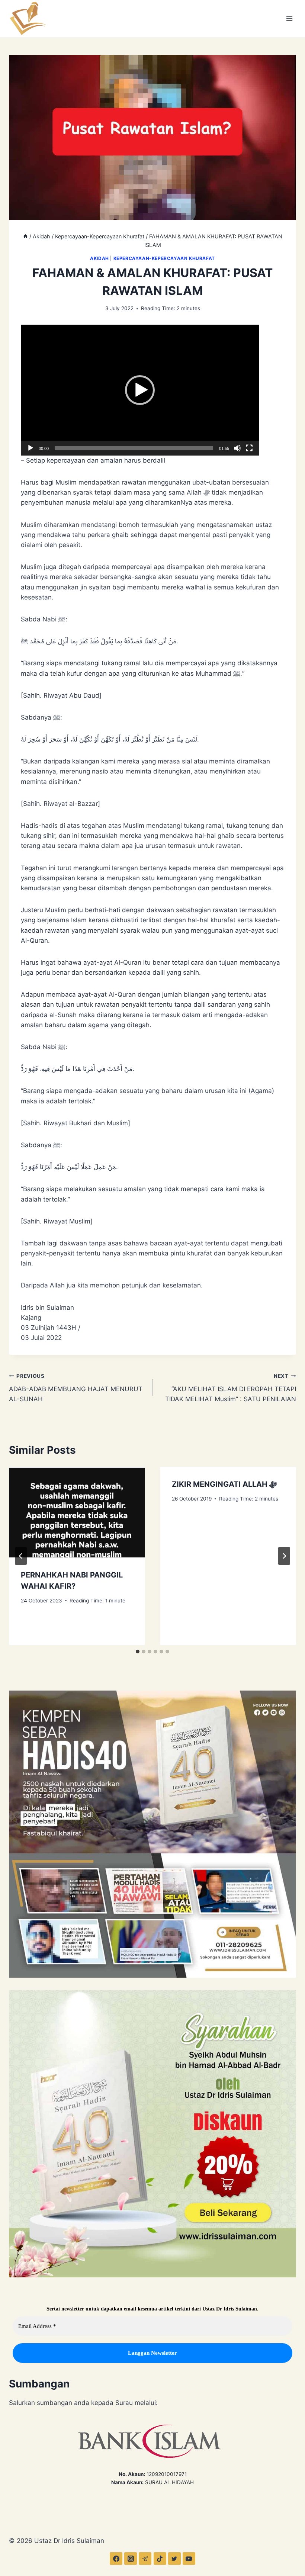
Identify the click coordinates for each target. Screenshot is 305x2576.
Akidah (99, 258)
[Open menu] (289, 18)
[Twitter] (174, 2559)
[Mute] (237, 448)
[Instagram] (131, 2559)
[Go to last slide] (21, 1556)
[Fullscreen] (249, 448)
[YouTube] (189, 2559)
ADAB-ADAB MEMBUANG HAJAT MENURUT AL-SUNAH (76, 1388)
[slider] (134, 448)
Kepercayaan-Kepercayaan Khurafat (164, 258)
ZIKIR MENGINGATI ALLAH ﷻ (224, 1484)
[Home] (25, 236)
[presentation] (77, 1512)
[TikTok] (160, 2559)
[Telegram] (145, 2559)
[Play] (30, 448)
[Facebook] (116, 2559)
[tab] (138, 1652)
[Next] (284, 1556)
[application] (140, 390)
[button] (140, 390)
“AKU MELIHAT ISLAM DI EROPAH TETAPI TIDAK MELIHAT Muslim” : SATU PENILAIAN (231, 1388)
